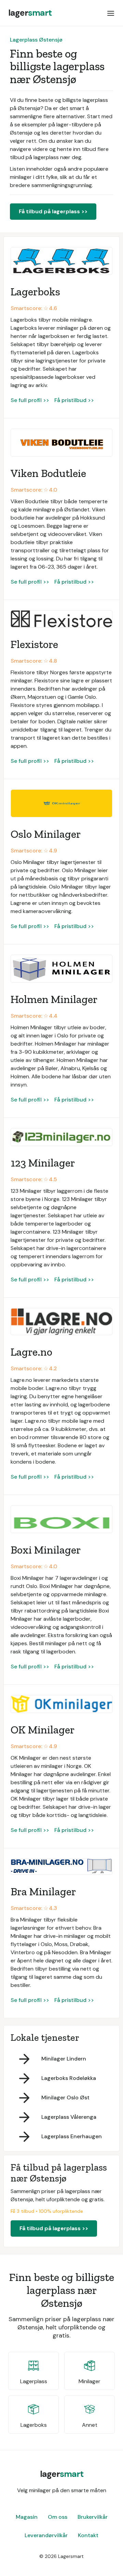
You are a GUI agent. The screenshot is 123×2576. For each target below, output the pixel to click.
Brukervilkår (93, 2517)
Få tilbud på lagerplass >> (53, 211)
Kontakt (88, 2535)
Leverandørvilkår (46, 2535)
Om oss (58, 2517)
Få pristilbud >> (74, 400)
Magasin (27, 2517)
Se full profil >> (30, 400)
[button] (111, 13)
